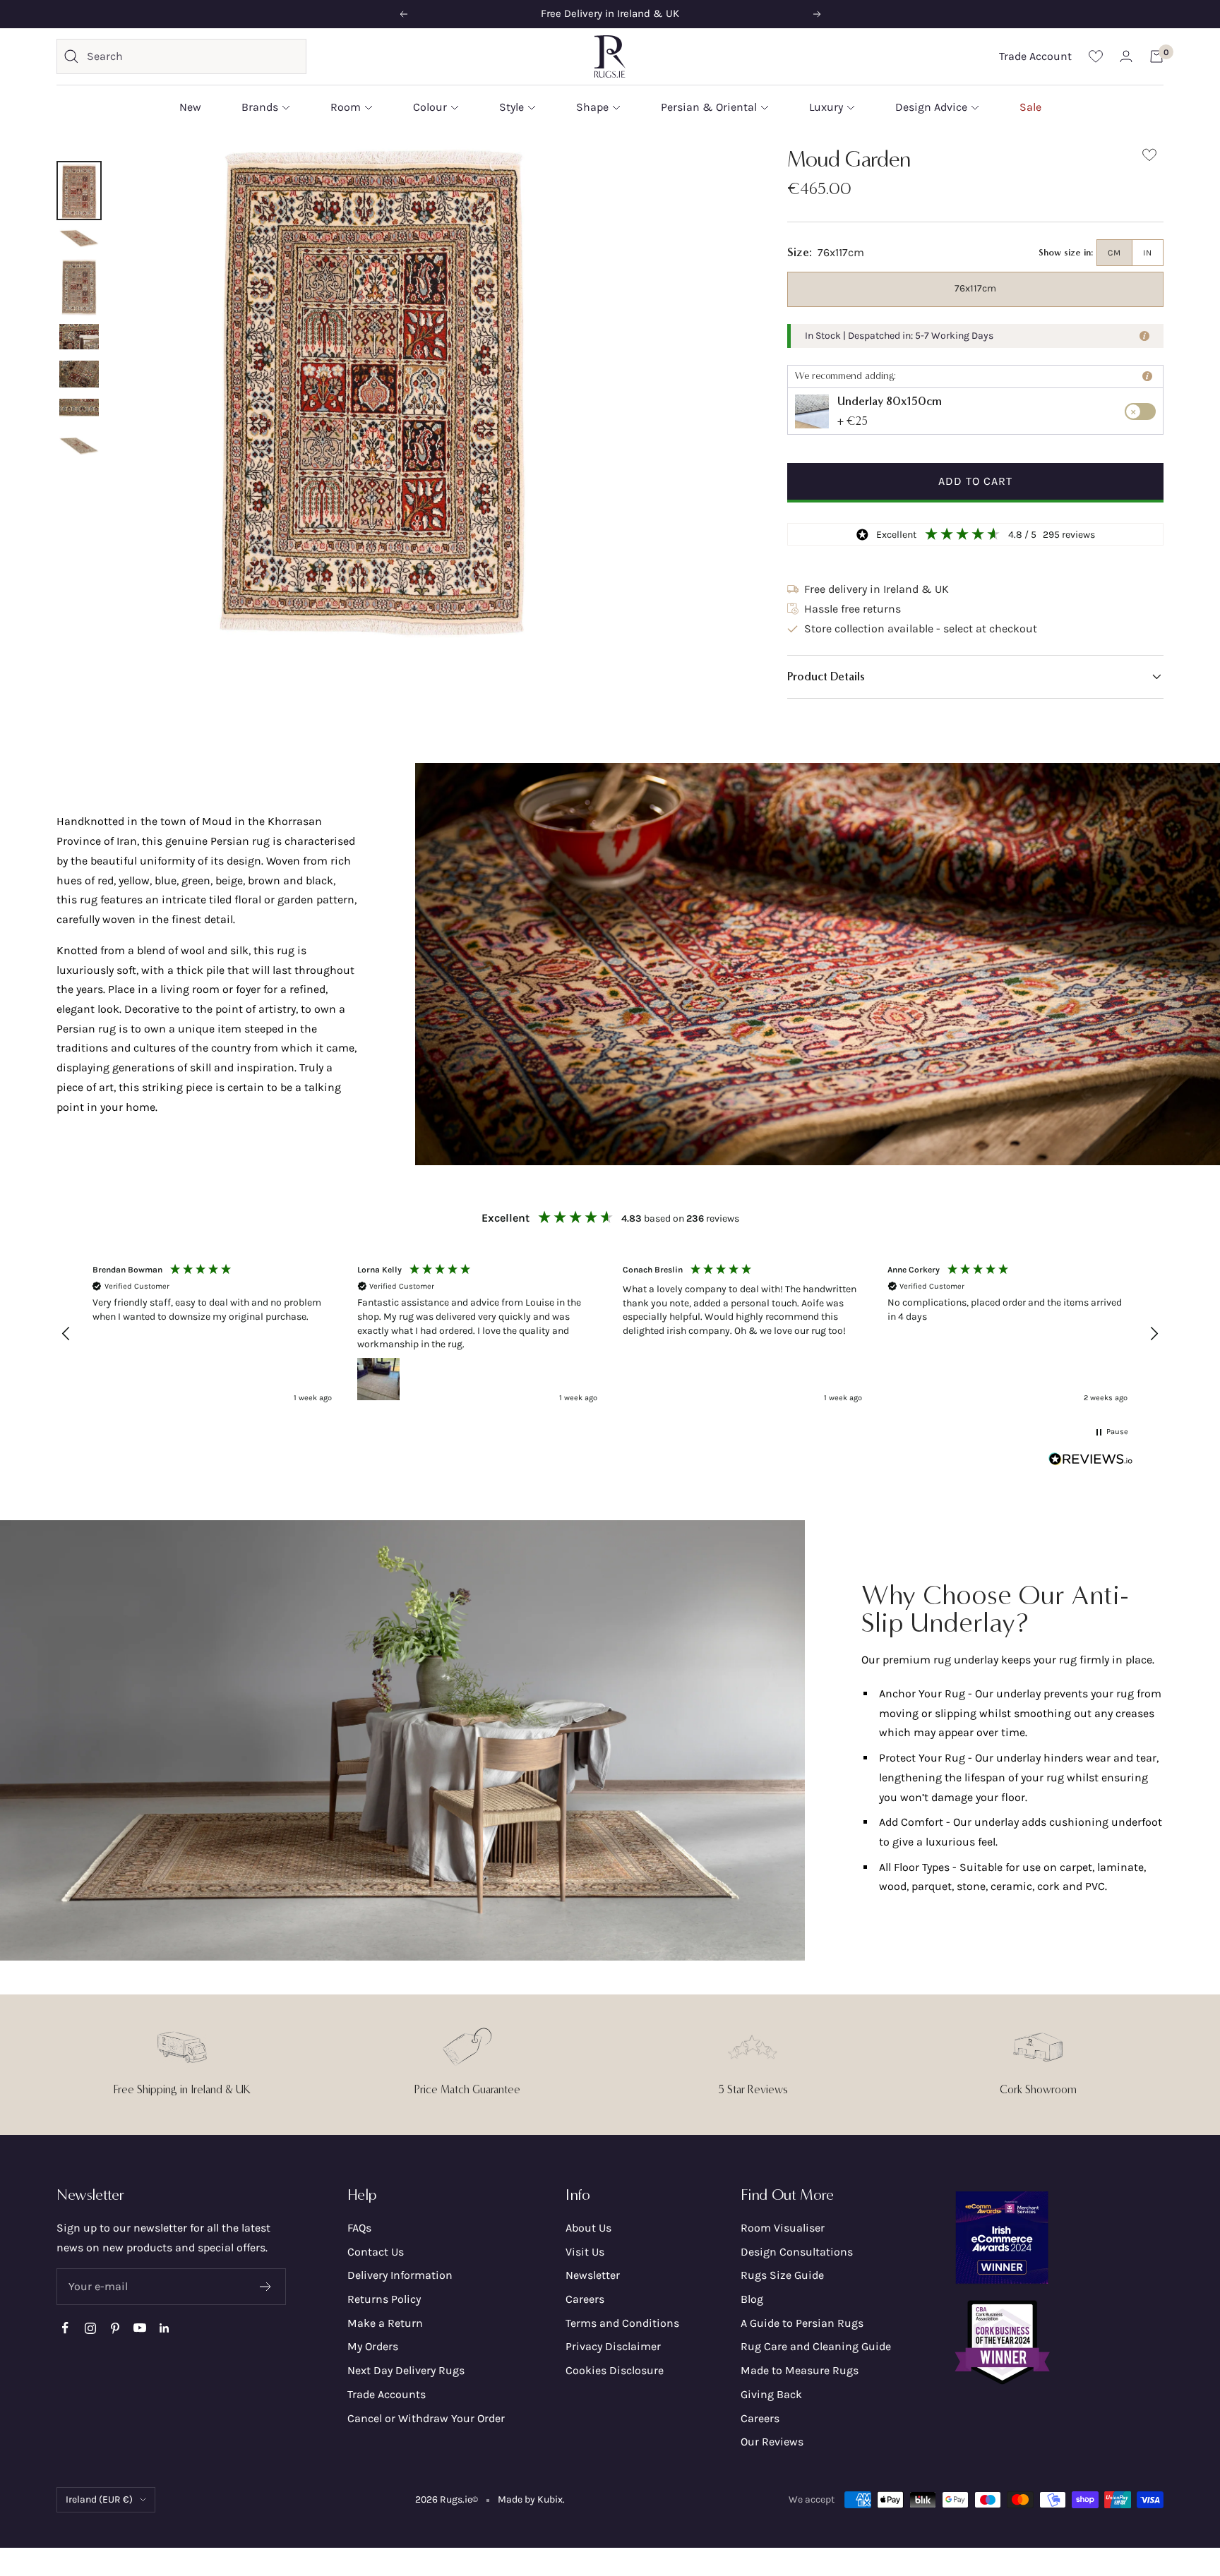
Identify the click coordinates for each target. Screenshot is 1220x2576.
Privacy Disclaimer (613, 2346)
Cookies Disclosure (615, 2370)
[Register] (266, 2287)
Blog (752, 2299)
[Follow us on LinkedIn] (164, 2328)
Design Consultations (797, 2252)
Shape (592, 107)
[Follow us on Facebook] (65, 2328)
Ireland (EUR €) (99, 2499)
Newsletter (593, 2275)
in (1148, 253)
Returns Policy (384, 2299)
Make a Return (385, 2323)
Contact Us (376, 2252)
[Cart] (1156, 56)
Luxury (826, 107)
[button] (975, 677)
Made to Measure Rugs (800, 2370)
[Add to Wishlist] (1149, 158)
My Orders (373, 2346)
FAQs (359, 2228)
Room (346, 107)
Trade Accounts (387, 2394)
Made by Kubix (530, 2499)
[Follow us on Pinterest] (115, 2328)
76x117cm (975, 288)
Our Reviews (772, 2442)
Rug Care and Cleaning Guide (816, 2346)
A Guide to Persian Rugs (802, 2323)
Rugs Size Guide (782, 2275)
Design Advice (931, 107)
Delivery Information (400, 2275)
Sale (1030, 107)
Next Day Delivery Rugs (406, 2370)
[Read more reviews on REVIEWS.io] (1091, 1462)
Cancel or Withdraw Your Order (426, 2418)
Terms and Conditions (622, 2323)
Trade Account (1035, 56)
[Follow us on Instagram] (90, 2328)
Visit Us (585, 2252)
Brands (260, 107)
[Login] (1126, 56)
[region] (610, 1334)
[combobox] (193, 56)
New (190, 107)
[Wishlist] (1096, 56)
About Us (588, 2228)
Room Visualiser (783, 2228)
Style (512, 107)
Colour (430, 107)
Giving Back (771, 2394)
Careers (585, 2299)
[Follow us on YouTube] (139, 2328)
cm (1114, 253)
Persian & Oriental (709, 107)
